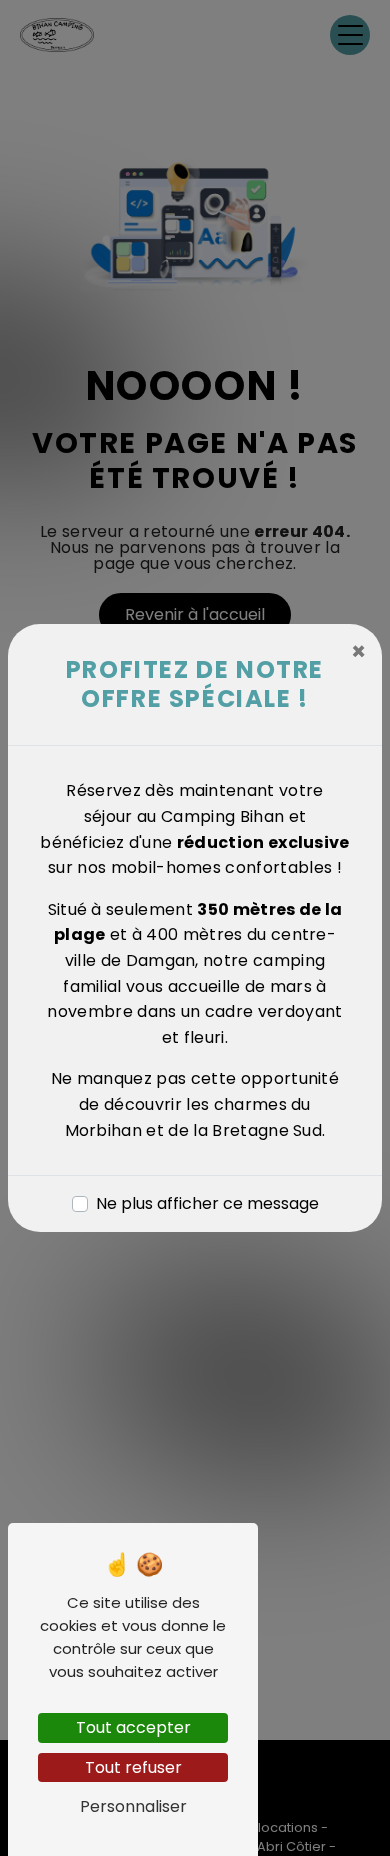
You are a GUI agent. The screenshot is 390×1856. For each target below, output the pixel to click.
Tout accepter (133, 1727)
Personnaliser (133, 1806)
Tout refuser (133, 1767)
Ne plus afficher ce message (207, 1203)
